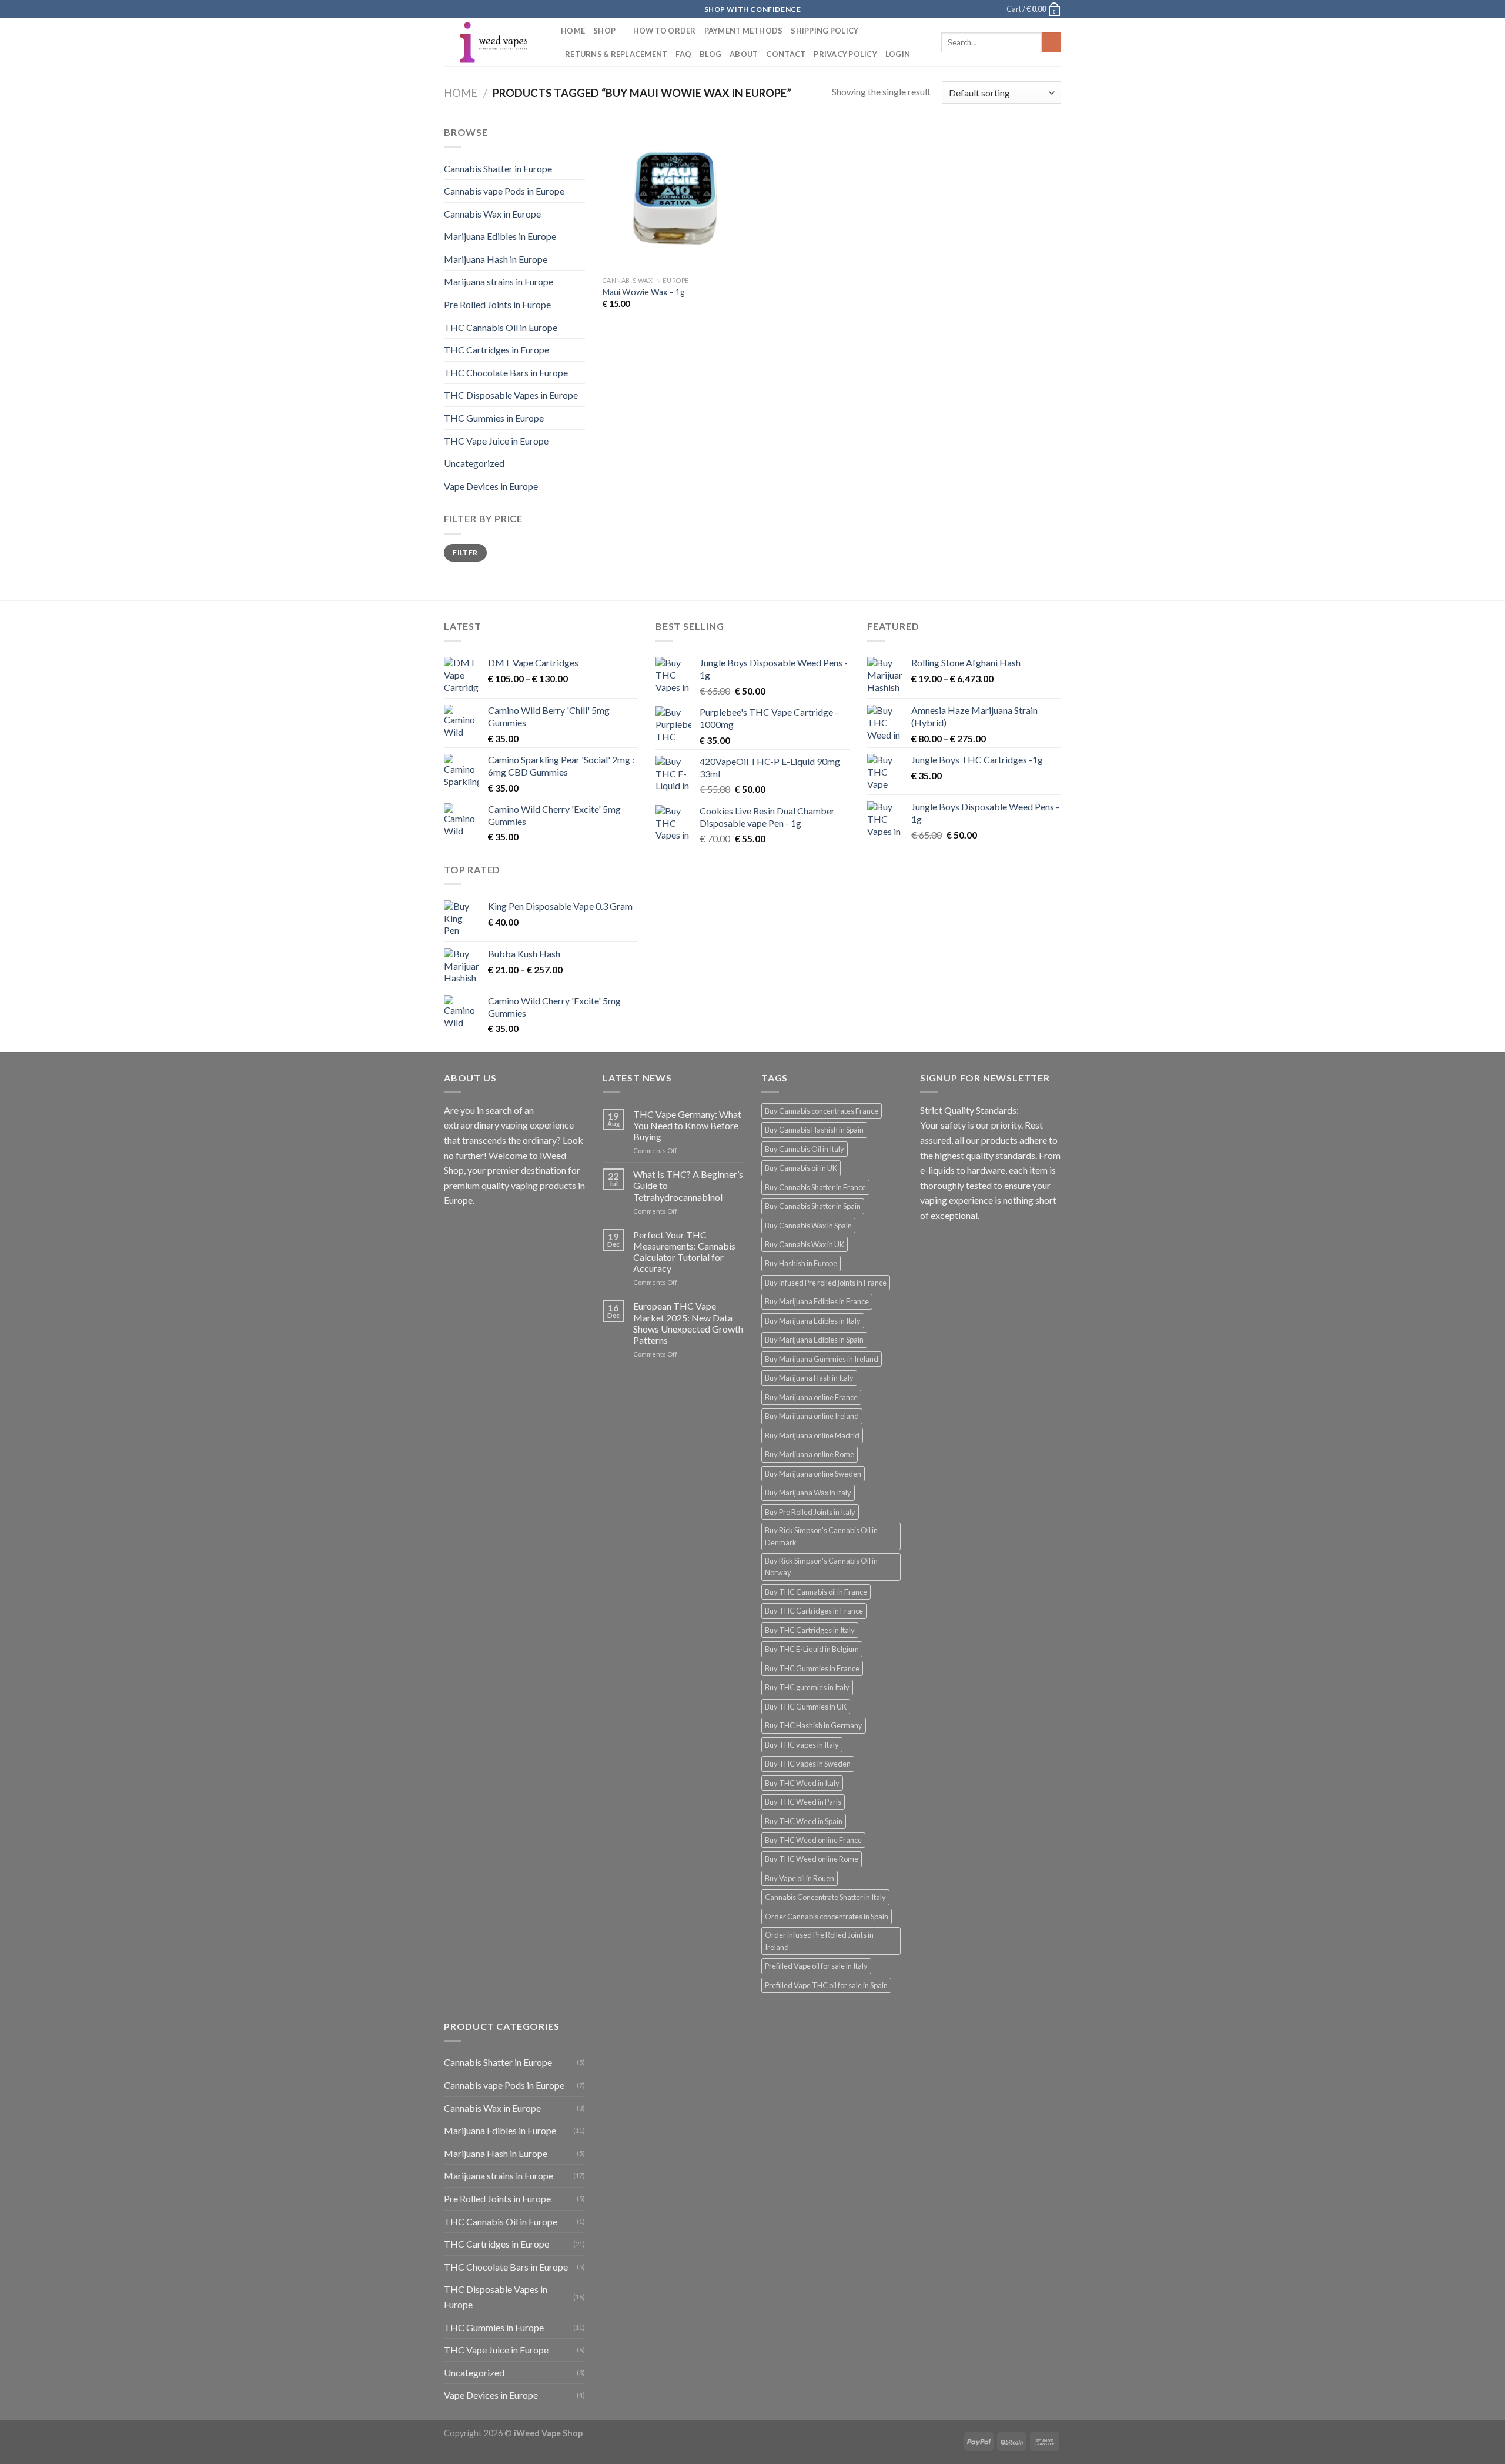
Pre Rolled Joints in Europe (497, 304)
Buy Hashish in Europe (801, 1263)
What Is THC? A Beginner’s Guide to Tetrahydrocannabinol (688, 1185)
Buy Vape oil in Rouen (800, 1878)
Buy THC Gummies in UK (806, 1707)
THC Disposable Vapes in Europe (511, 395)
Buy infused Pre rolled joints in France (826, 1283)
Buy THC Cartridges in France (814, 1611)
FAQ (683, 54)
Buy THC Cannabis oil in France (816, 1592)
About (744, 54)
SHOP (604, 31)
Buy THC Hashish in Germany (814, 1725)
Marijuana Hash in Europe (496, 259)
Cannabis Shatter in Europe (498, 168)
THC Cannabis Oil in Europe (501, 327)
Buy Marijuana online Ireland (812, 1416)
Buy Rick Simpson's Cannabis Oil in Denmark (821, 1536)
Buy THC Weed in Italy (802, 1783)
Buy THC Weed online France (813, 1840)
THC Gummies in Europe (494, 418)
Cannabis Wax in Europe (492, 214)
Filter (465, 552)
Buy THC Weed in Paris (803, 1802)
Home (573, 31)
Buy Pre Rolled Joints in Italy (810, 1512)
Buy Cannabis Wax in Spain (808, 1226)
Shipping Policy (825, 31)
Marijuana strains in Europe (499, 281)
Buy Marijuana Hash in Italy (809, 1378)
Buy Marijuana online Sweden (813, 1474)
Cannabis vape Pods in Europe (504, 191)
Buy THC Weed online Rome (812, 1859)
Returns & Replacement (616, 54)
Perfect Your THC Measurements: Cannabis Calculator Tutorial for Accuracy (684, 1252)
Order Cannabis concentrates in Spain (827, 1917)
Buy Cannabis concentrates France (822, 1111)
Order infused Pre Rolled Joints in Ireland (819, 1941)
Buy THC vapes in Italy (802, 1745)
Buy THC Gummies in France (812, 1668)
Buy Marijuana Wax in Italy (808, 1493)
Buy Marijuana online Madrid (812, 1435)
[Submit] (1051, 42)
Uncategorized (474, 463)
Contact (786, 54)
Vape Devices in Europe (491, 486)
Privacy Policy (845, 54)
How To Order (665, 31)
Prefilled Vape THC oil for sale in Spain (826, 1985)
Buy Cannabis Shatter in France (815, 1187)
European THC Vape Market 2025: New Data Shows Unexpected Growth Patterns (688, 1323)
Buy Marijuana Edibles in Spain (814, 1340)
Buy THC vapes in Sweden (808, 1764)
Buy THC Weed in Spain (804, 1821)
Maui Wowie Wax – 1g (644, 292)
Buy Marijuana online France (811, 1397)
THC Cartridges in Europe (496, 350)
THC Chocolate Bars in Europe (506, 373)
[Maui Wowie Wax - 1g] (675, 197)
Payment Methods (744, 31)
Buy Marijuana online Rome (810, 1454)
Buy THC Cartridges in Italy (810, 1630)
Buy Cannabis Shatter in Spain (813, 1206)
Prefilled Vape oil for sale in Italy (816, 1966)
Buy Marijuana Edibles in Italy (813, 1321)
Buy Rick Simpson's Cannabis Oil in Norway (821, 1567)
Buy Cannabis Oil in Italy (805, 1149)
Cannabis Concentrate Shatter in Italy (825, 1897)
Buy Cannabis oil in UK (801, 1168)
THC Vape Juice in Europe (496, 441)
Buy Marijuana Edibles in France (817, 1301)
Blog (710, 54)
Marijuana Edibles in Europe (500, 236)
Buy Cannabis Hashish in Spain (814, 1130)
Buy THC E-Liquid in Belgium (812, 1649)
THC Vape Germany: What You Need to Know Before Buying (687, 1125)
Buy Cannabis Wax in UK (805, 1244)
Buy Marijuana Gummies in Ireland (822, 1359)
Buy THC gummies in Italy (807, 1687)
